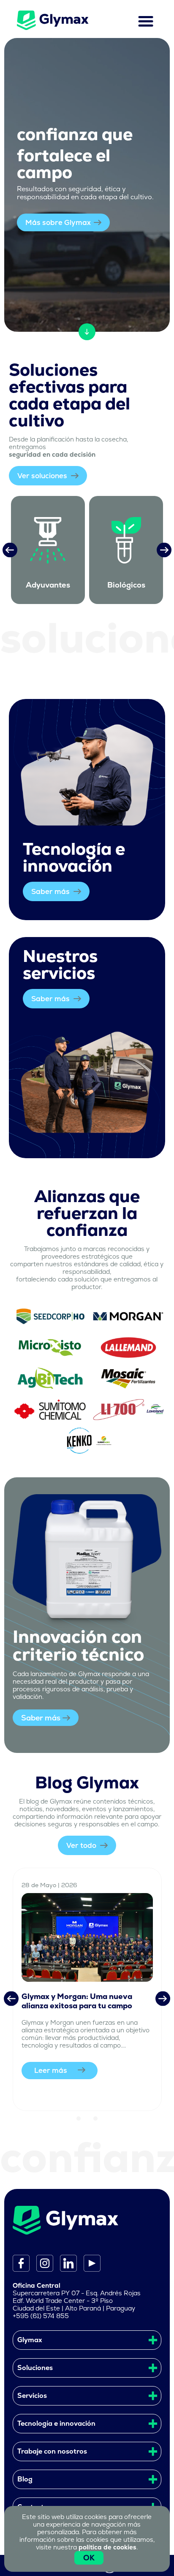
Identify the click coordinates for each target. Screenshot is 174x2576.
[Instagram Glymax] (41, 2263)
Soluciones (35, 2368)
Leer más (51, 2070)
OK (89, 2558)
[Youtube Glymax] (89, 2263)
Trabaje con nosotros (52, 2451)
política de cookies (107, 2547)
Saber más (51, 891)
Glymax (30, 2340)
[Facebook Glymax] (21, 2263)
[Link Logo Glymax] (52, 20)
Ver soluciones (43, 476)
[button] (79, 2118)
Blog (25, 2479)
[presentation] (10, 550)
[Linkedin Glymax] (65, 2263)
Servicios (32, 2396)
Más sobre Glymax (58, 222)
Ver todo (82, 1845)
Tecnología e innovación (56, 2423)
